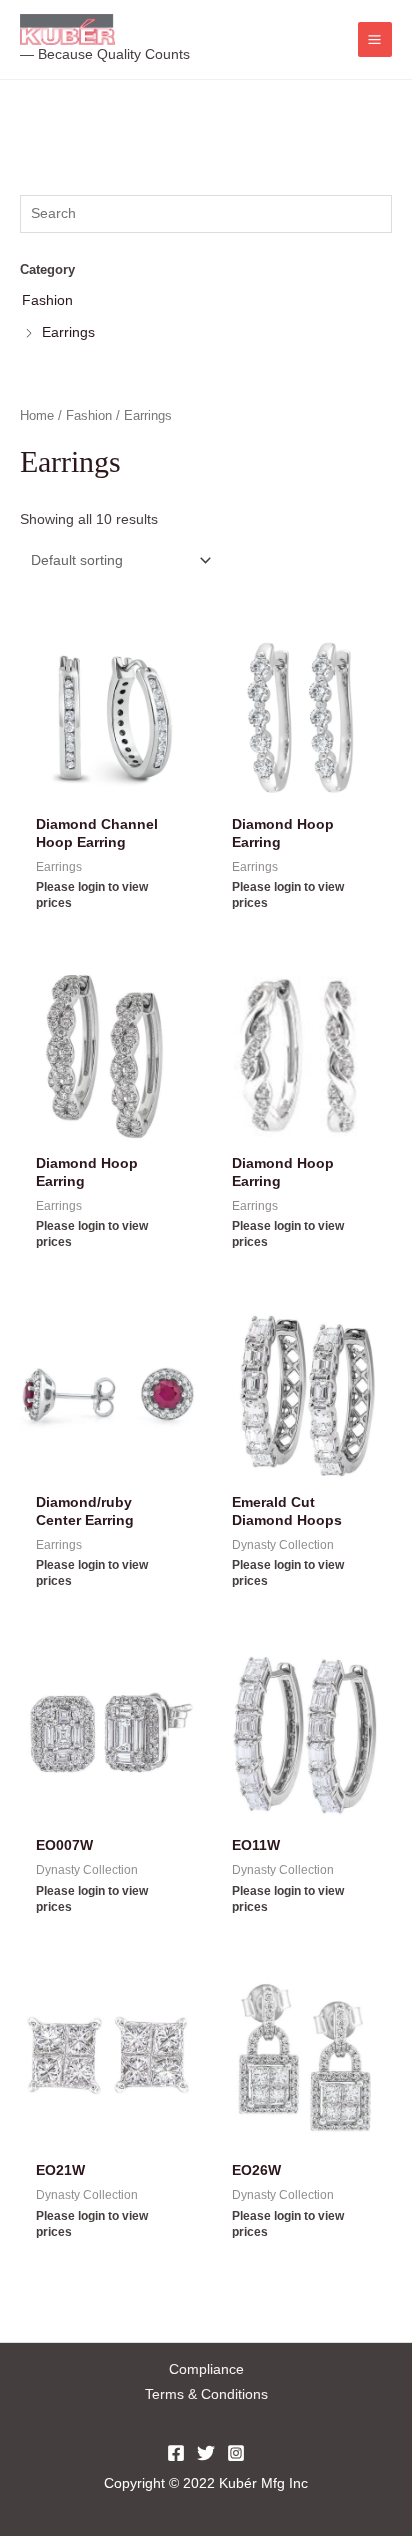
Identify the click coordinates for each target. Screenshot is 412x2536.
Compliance (206, 2369)
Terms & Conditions (206, 2394)
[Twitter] (206, 2453)
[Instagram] (236, 2453)
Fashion (89, 416)
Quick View (108, 790)
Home (37, 416)
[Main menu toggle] (375, 39)
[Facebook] (176, 2453)
